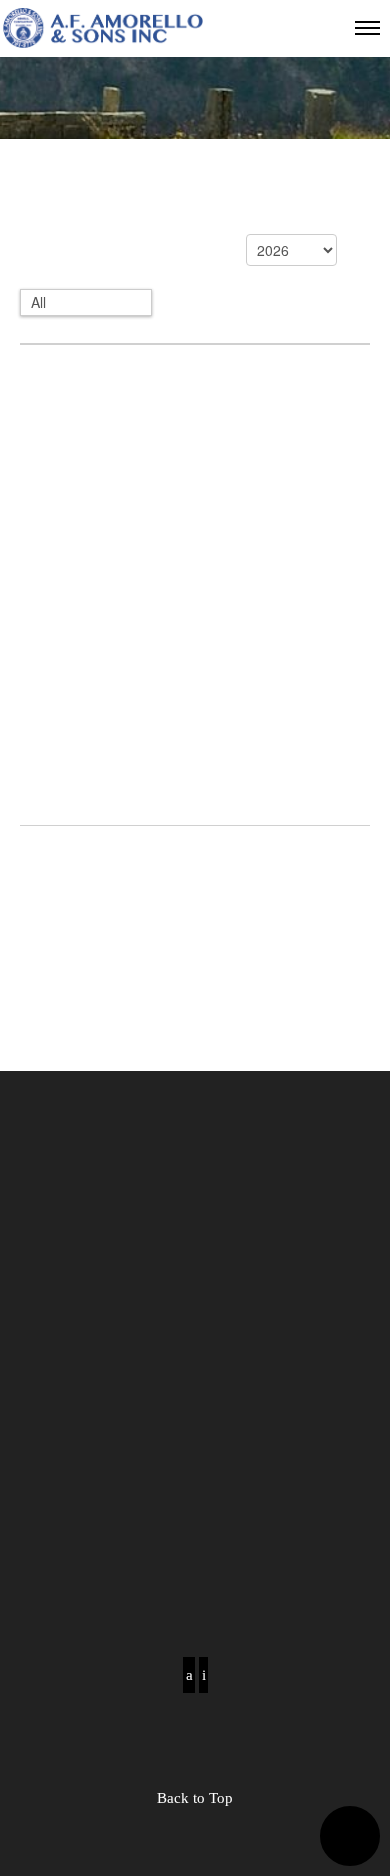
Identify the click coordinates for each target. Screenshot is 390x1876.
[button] (350, 1836)
